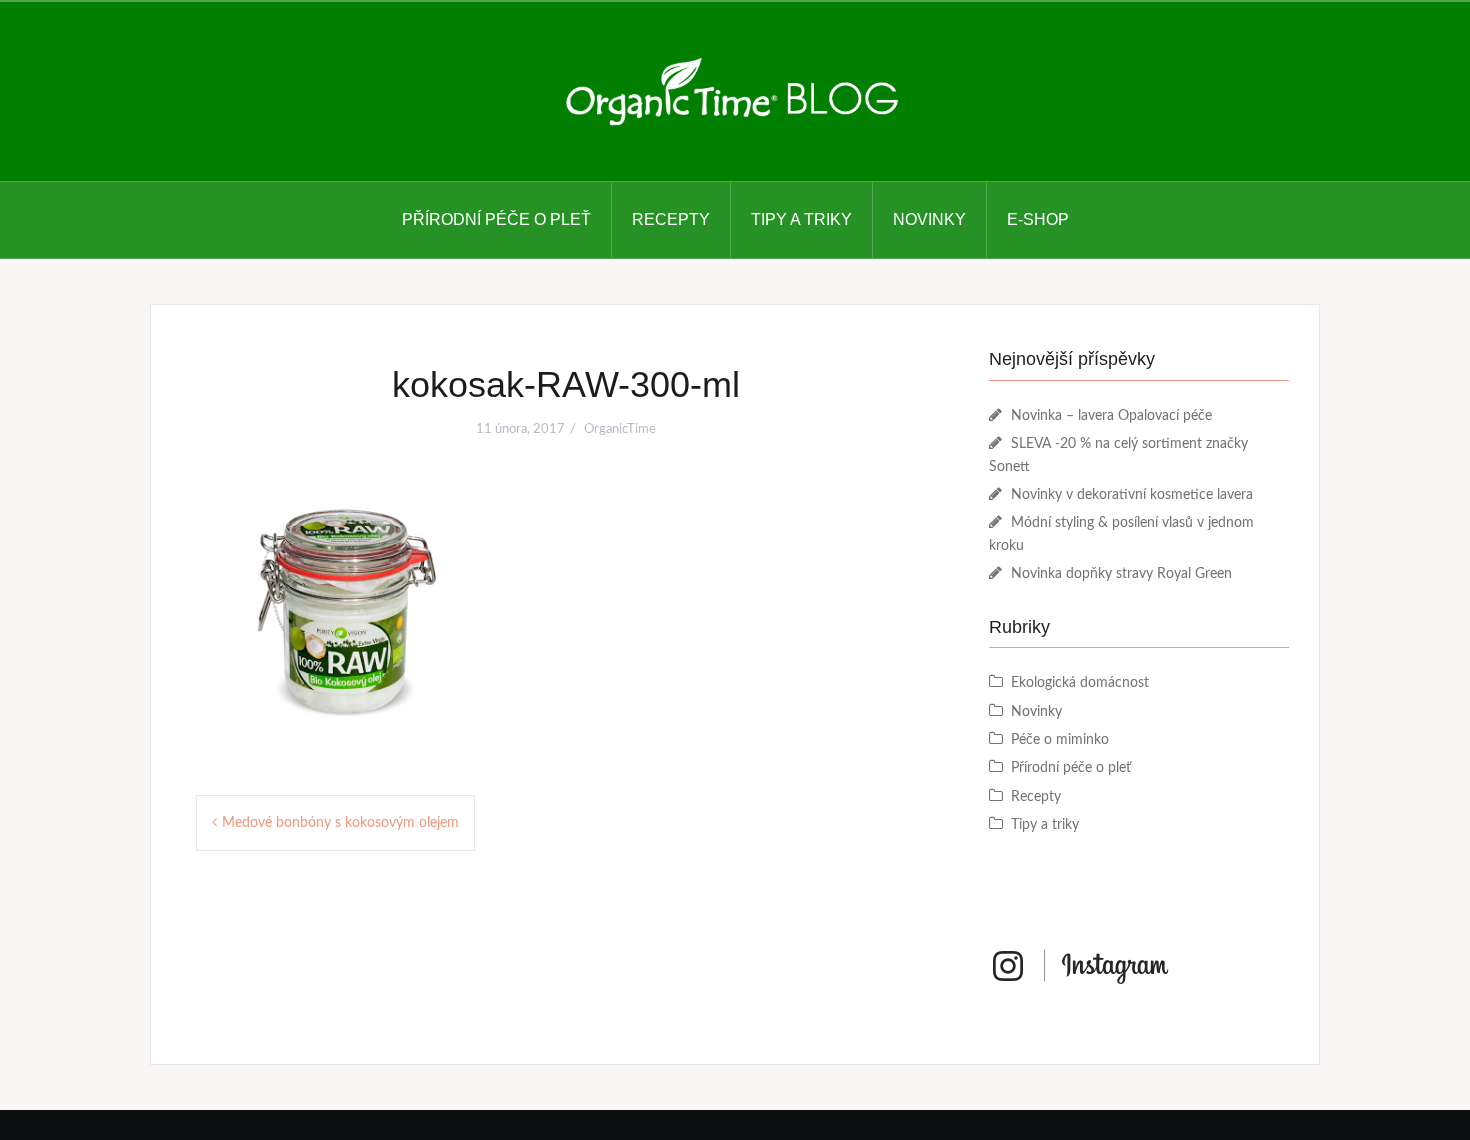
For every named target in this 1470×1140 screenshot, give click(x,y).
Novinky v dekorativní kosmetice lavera (1132, 495)
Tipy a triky (801, 219)
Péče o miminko (1060, 740)
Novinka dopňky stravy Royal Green (1121, 574)
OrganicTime (620, 429)
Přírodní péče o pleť (496, 219)
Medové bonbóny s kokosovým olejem (340, 823)
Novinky (929, 219)
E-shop (1038, 219)
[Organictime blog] (735, 91)
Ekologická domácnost (1080, 683)
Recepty (671, 219)
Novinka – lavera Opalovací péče (1111, 416)
